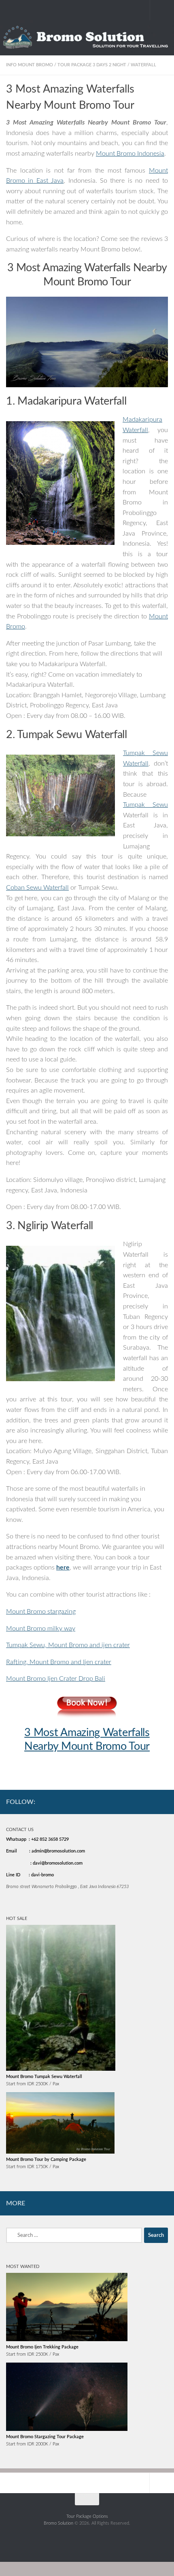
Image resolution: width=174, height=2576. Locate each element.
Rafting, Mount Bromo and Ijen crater (59, 1662)
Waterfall (143, 65)
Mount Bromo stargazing (41, 1612)
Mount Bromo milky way (41, 1629)
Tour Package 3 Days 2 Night (92, 65)
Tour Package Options (87, 2516)
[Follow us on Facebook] (126, 1801)
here (63, 1568)
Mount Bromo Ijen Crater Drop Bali (56, 1679)
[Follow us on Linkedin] (163, 1801)
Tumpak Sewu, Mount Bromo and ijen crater (68, 1645)
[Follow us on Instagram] (138, 1801)
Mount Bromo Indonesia (130, 154)
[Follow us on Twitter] (151, 1801)
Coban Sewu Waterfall (37, 888)
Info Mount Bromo (30, 65)
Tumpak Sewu (145, 805)
